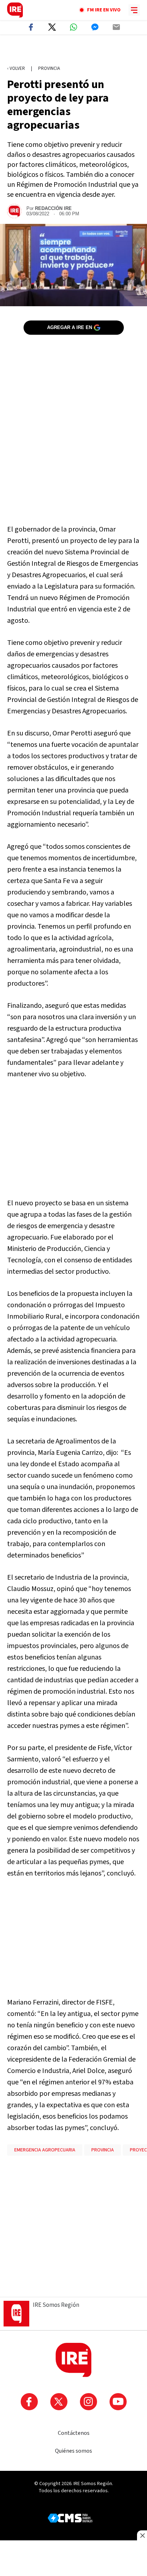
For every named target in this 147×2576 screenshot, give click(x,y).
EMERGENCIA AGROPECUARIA (45, 2150)
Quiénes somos (73, 2451)
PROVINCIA (103, 2150)
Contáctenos (74, 2433)
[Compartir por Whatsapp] (73, 27)
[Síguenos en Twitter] (59, 2402)
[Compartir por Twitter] (52, 27)
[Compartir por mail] (116, 27)
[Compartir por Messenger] (95, 27)
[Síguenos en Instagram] (88, 2402)
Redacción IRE (53, 208)
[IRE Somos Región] (15, 10)
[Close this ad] (142, 2535)
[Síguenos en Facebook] (29, 2402)
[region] (73, 50)
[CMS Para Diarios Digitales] (70, 2518)
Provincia (49, 68)
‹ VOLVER (16, 68)
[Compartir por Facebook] (31, 27)
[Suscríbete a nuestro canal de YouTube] (118, 2402)
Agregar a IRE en (70, 327)
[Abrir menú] (134, 10)
